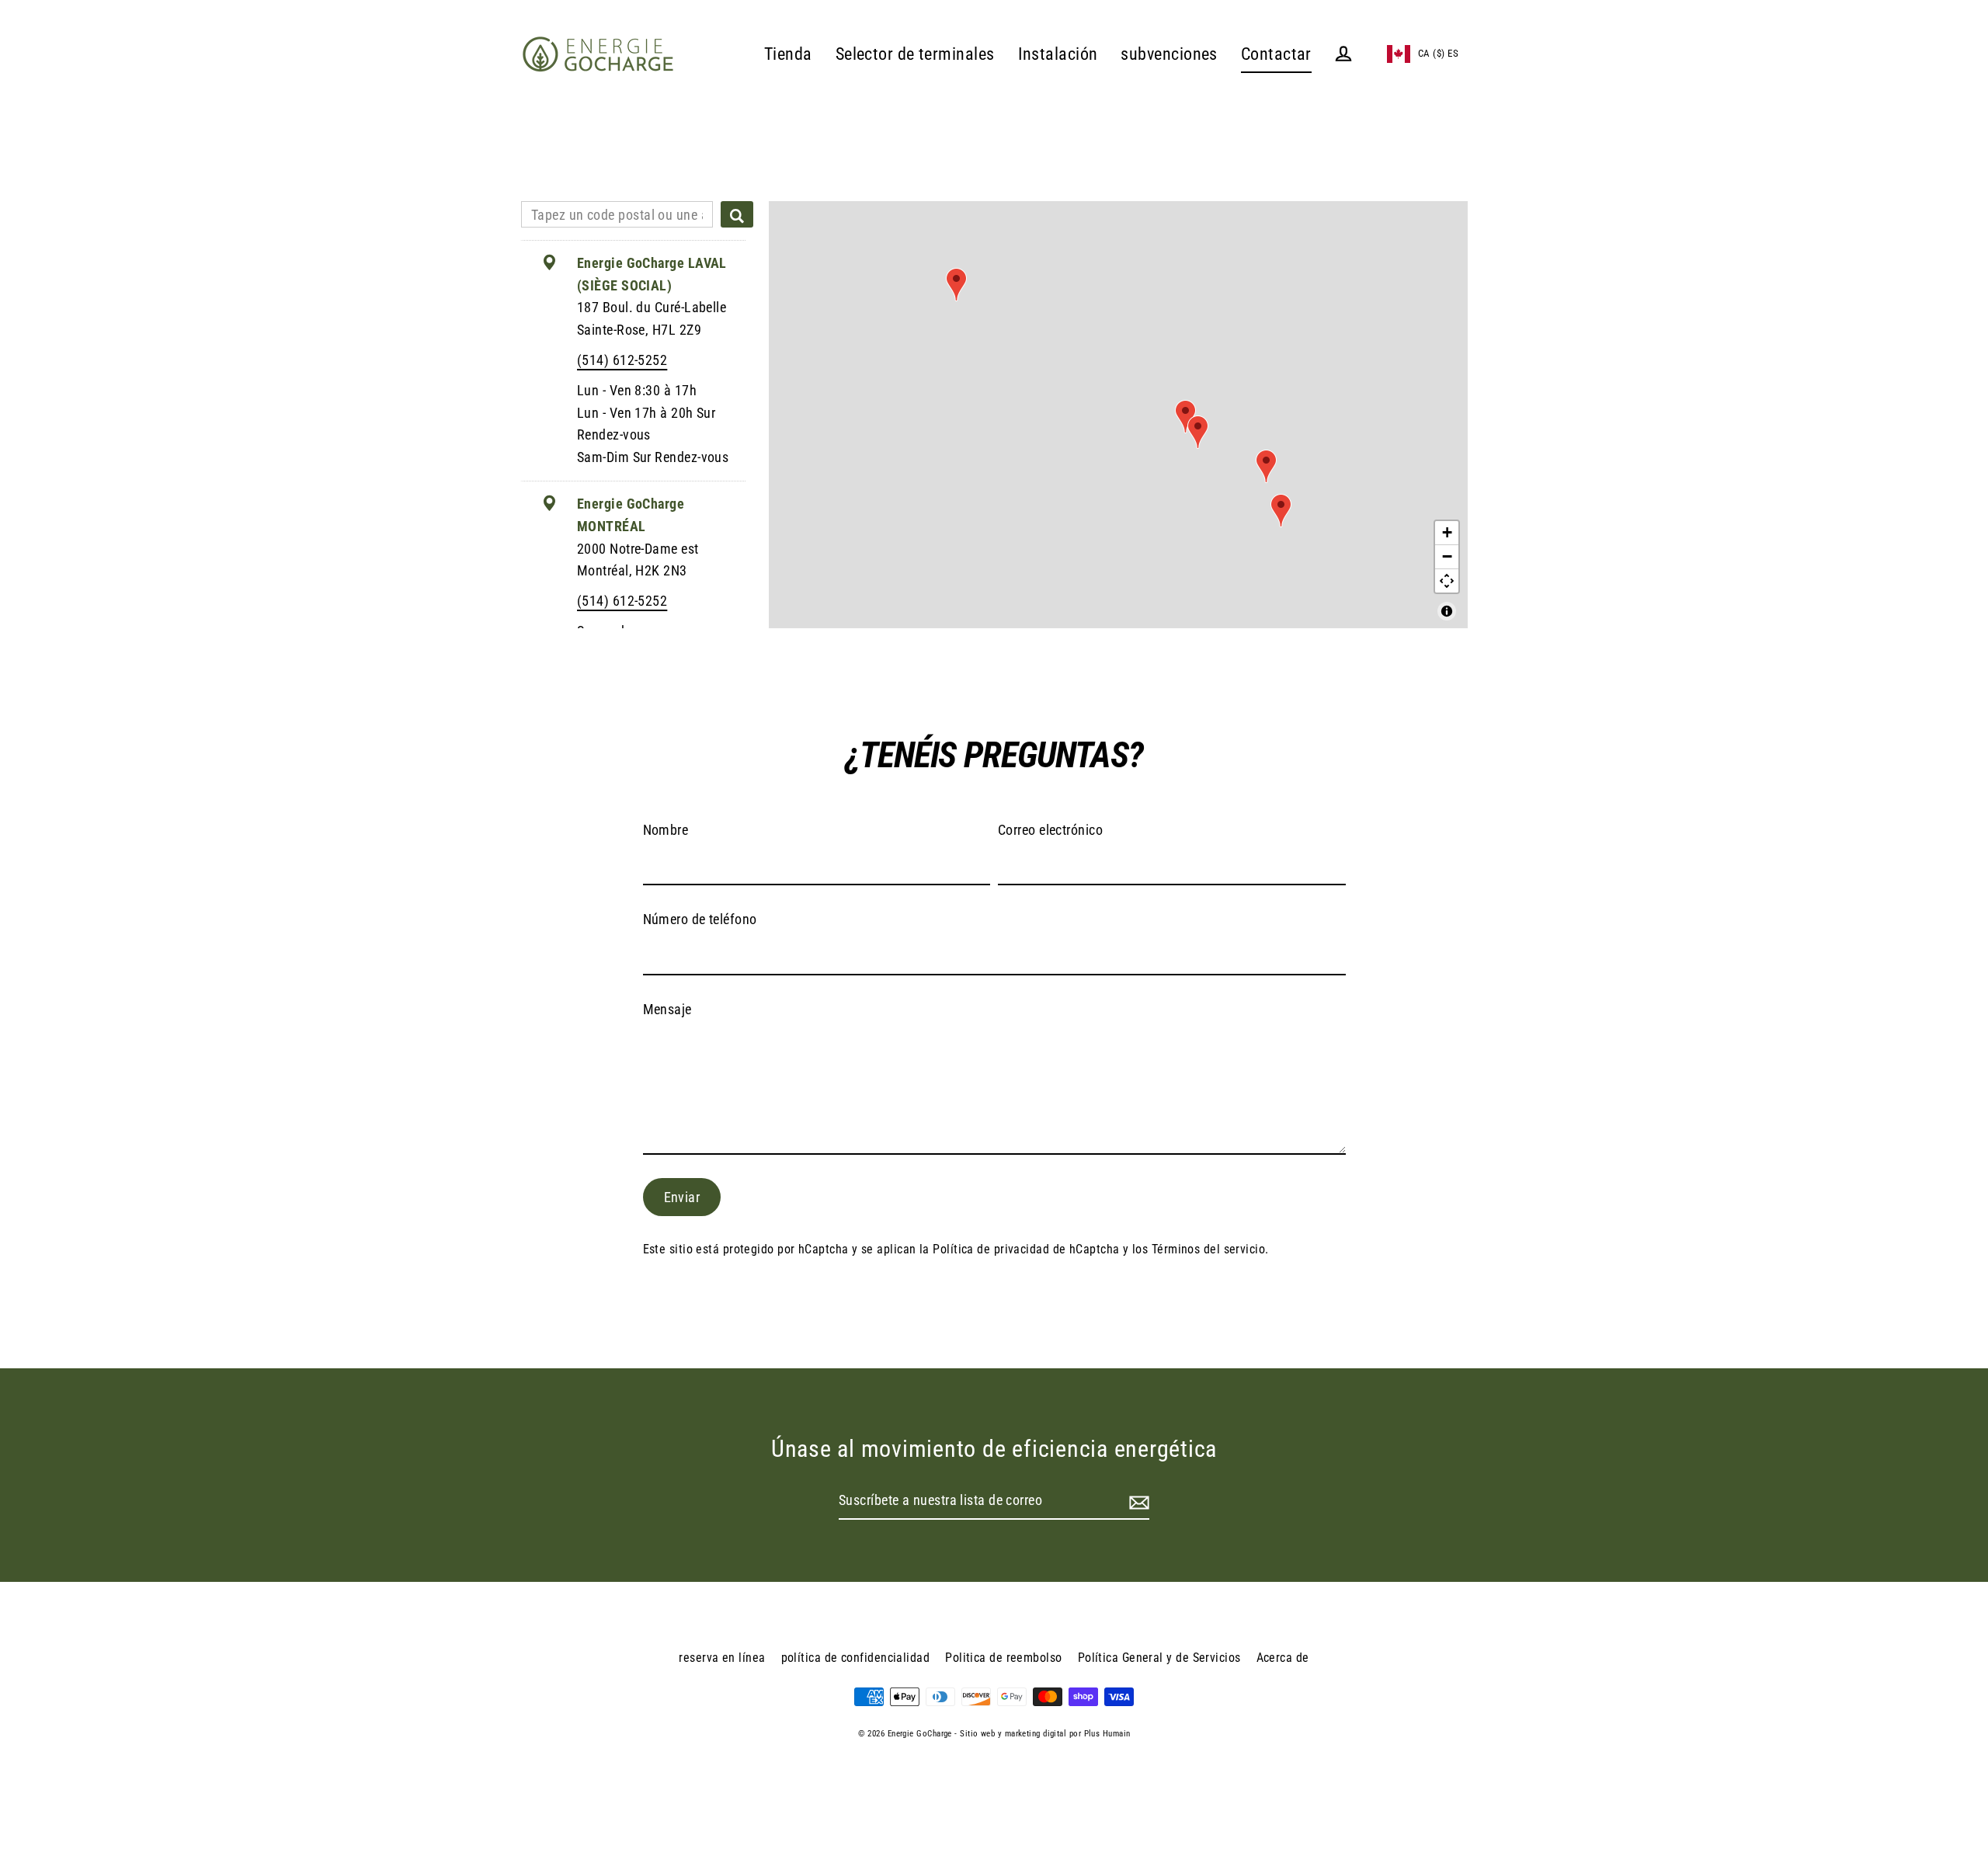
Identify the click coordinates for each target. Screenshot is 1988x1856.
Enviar (682, 1197)
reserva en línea (722, 1658)
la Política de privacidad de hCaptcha (1021, 1249)
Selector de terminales (915, 54)
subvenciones (1169, 54)
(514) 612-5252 (622, 360)
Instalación (1058, 54)
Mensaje (667, 1009)
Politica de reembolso (1003, 1658)
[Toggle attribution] (1447, 611)
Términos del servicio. (1210, 1249)
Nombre (666, 830)
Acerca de (1283, 1658)
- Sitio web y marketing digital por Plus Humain (1042, 1734)
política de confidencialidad (856, 1658)
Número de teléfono (700, 919)
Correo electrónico (1050, 830)
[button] (1423, 54)
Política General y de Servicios (1159, 1658)
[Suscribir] (1137, 1501)
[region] (1118, 415)
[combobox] (617, 214)
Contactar (1276, 54)
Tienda (788, 54)
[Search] (737, 214)
